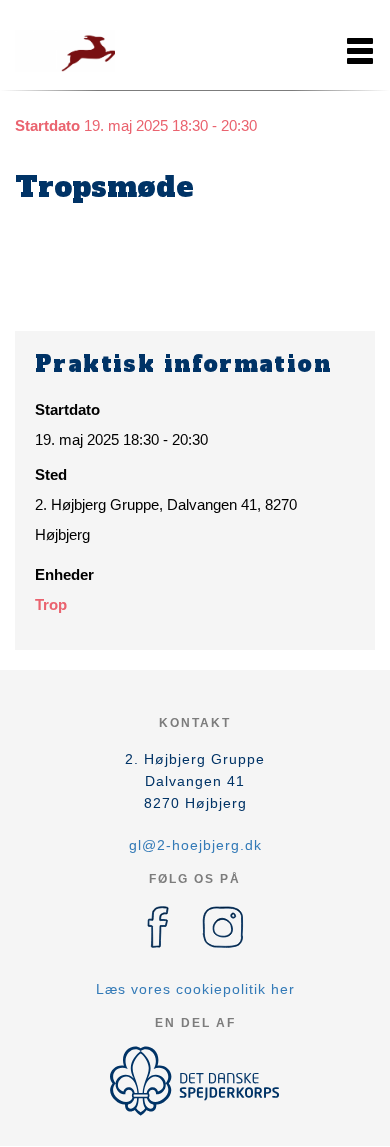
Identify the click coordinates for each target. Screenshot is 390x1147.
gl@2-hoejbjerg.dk (195, 845)
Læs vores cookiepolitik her (195, 989)
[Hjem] (65, 51)
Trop (51, 604)
